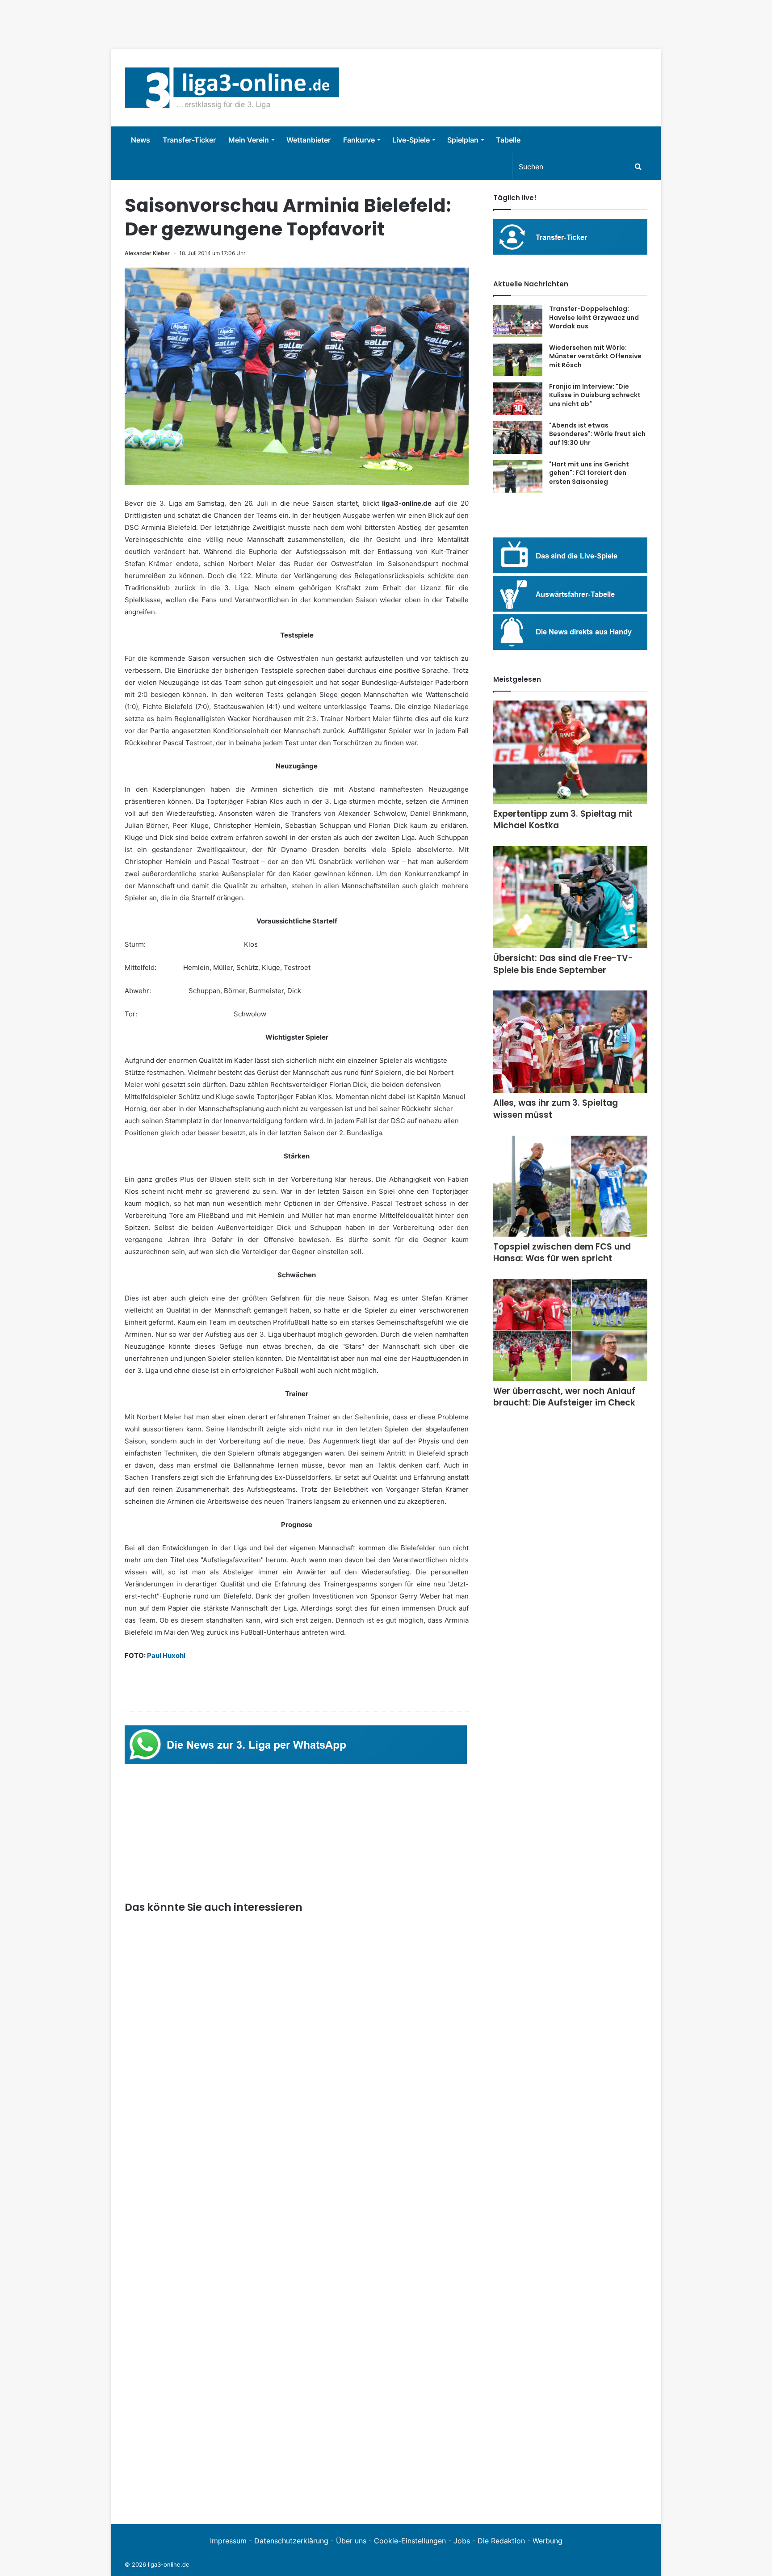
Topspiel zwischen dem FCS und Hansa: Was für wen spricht (562, 1253)
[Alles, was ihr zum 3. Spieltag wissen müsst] (570, 1042)
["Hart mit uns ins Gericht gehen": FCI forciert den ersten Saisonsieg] (518, 477)
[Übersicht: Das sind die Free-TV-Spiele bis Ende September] (570, 897)
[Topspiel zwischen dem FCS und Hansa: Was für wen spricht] (570, 1186)
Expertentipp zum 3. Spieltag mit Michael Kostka (563, 820)
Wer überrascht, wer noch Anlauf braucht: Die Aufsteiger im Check (564, 1397)
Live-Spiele (411, 140)
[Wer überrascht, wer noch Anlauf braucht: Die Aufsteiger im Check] (570, 1330)
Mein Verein (249, 140)
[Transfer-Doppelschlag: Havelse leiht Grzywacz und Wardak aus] (518, 321)
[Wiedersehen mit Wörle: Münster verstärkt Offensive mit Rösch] (518, 360)
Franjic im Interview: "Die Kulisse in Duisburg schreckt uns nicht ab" (595, 395)
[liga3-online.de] (232, 88)
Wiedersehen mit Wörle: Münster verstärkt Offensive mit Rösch (595, 356)
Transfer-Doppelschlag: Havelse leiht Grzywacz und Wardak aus (594, 317)
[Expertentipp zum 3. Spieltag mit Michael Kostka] (570, 752)
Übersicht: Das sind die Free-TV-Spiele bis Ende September (563, 964)
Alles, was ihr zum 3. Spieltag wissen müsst (556, 1109)
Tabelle (508, 140)
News (141, 140)
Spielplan (463, 140)
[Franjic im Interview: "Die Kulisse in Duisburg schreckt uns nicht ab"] (518, 399)
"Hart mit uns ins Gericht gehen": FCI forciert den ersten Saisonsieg (589, 473)
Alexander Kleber (147, 253)
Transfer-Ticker (189, 140)
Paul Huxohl (166, 1655)
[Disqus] (297, 2387)
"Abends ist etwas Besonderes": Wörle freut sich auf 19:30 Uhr (597, 434)
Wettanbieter (308, 140)
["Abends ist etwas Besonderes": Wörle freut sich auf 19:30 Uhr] (518, 438)
